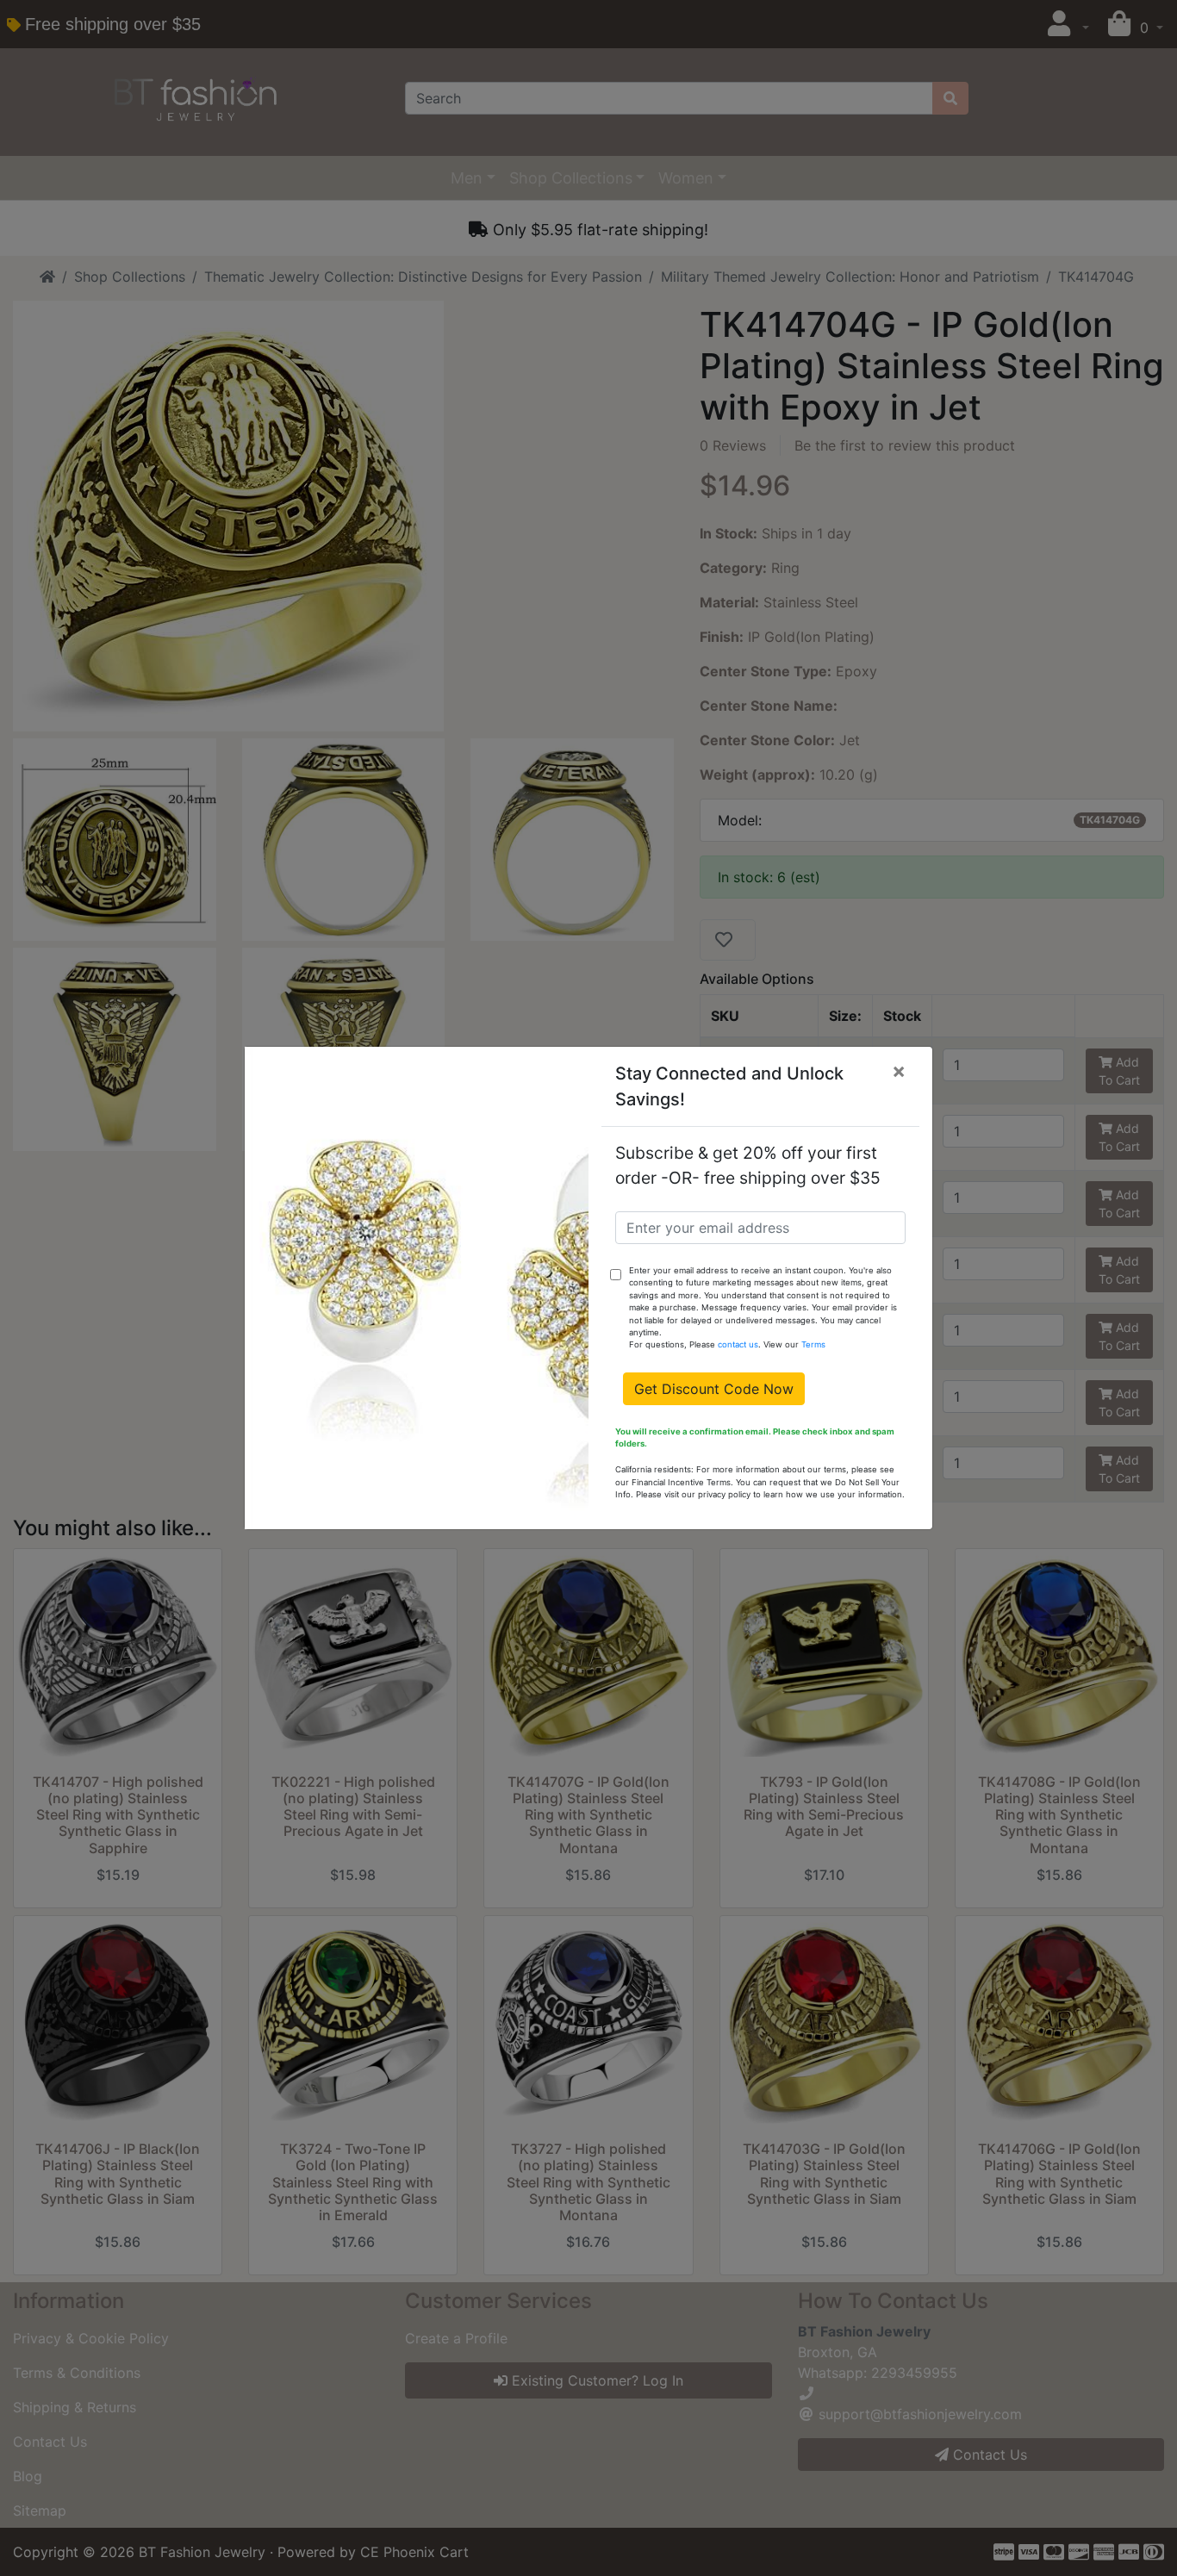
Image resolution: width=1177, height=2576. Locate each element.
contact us (738, 1344)
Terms (813, 1344)
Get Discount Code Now (714, 1389)
